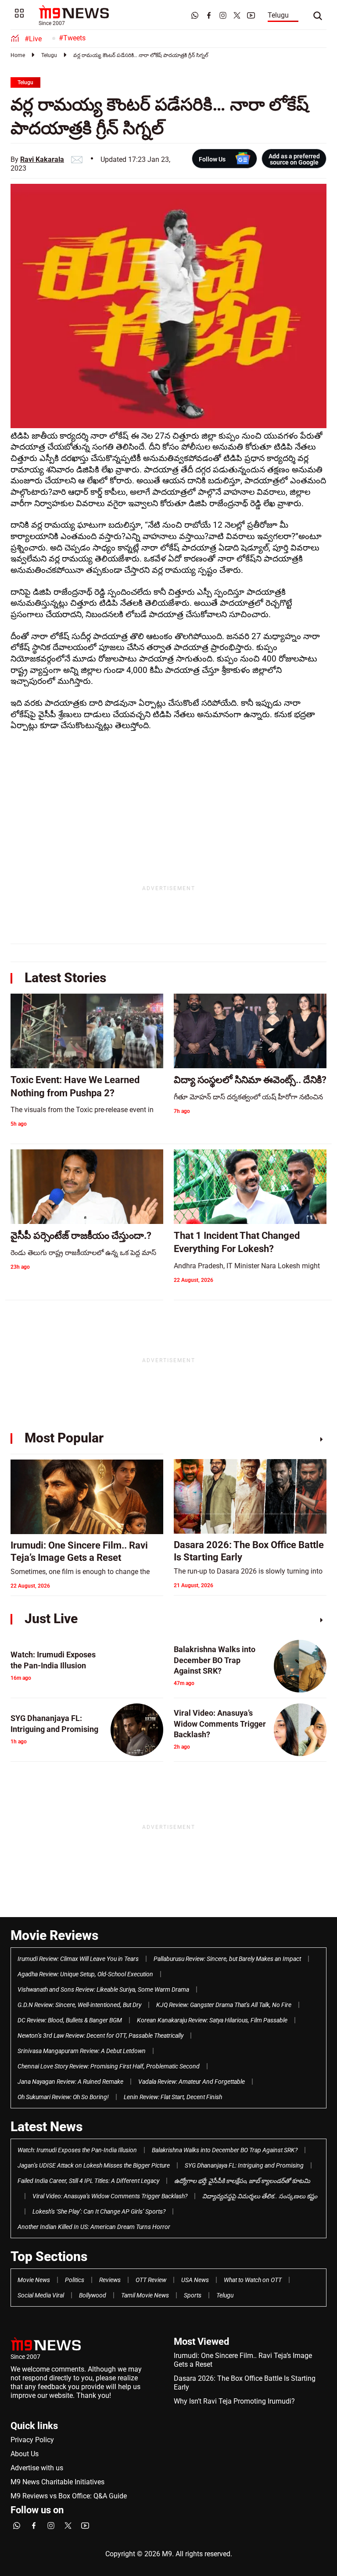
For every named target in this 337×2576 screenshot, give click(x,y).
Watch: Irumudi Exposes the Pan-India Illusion (77, 2150)
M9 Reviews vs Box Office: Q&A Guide (69, 2496)
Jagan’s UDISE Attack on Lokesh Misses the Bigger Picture (94, 2165)
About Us (25, 2454)
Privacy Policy (32, 2440)
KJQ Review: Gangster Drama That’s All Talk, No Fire (224, 2005)
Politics (75, 2280)
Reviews (110, 2280)
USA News (195, 2280)
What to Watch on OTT (253, 2280)
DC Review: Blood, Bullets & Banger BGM (70, 2020)
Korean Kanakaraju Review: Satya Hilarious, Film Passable (212, 2020)
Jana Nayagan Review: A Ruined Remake (70, 2082)
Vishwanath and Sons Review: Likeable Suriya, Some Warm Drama (103, 1989)
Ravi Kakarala (42, 159)
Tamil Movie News (145, 2295)
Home (18, 55)
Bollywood (93, 2295)
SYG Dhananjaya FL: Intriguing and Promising (244, 2165)
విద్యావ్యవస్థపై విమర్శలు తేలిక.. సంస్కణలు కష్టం (260, 2196)
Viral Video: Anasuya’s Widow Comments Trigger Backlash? (110, 2196)
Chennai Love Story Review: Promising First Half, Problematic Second (109, 2066)
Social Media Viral (41, 2295)
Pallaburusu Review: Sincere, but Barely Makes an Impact (227, 1959)
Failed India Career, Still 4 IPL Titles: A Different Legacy (88, 2181)
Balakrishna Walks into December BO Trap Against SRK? (225, 2150)
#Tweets (72, 38)
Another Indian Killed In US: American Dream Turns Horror (94, 2227)
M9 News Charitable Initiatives (57, 2482)
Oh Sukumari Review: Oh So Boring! (63, 2097)
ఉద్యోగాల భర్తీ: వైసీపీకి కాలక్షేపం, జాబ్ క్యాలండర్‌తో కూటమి (242, 2181)
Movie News (34, 2280)
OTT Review (151, 2280)
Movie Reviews (54, 1935)
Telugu (278, 15)
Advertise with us (37, 2468)
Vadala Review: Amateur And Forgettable (192, 2082)
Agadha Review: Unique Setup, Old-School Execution (85, 1974)
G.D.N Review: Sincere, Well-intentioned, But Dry (79, 2005)
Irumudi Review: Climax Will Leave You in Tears (78, 1959)
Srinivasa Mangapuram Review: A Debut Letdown (82, 2051)
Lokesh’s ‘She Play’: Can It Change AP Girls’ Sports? (99, 2211)
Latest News (47, 2127)
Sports (193, 2295)
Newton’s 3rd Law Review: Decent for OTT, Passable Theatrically (100, 2036)
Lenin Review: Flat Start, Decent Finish (173, 2097)
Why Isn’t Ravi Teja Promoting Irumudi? (234, 2401)
